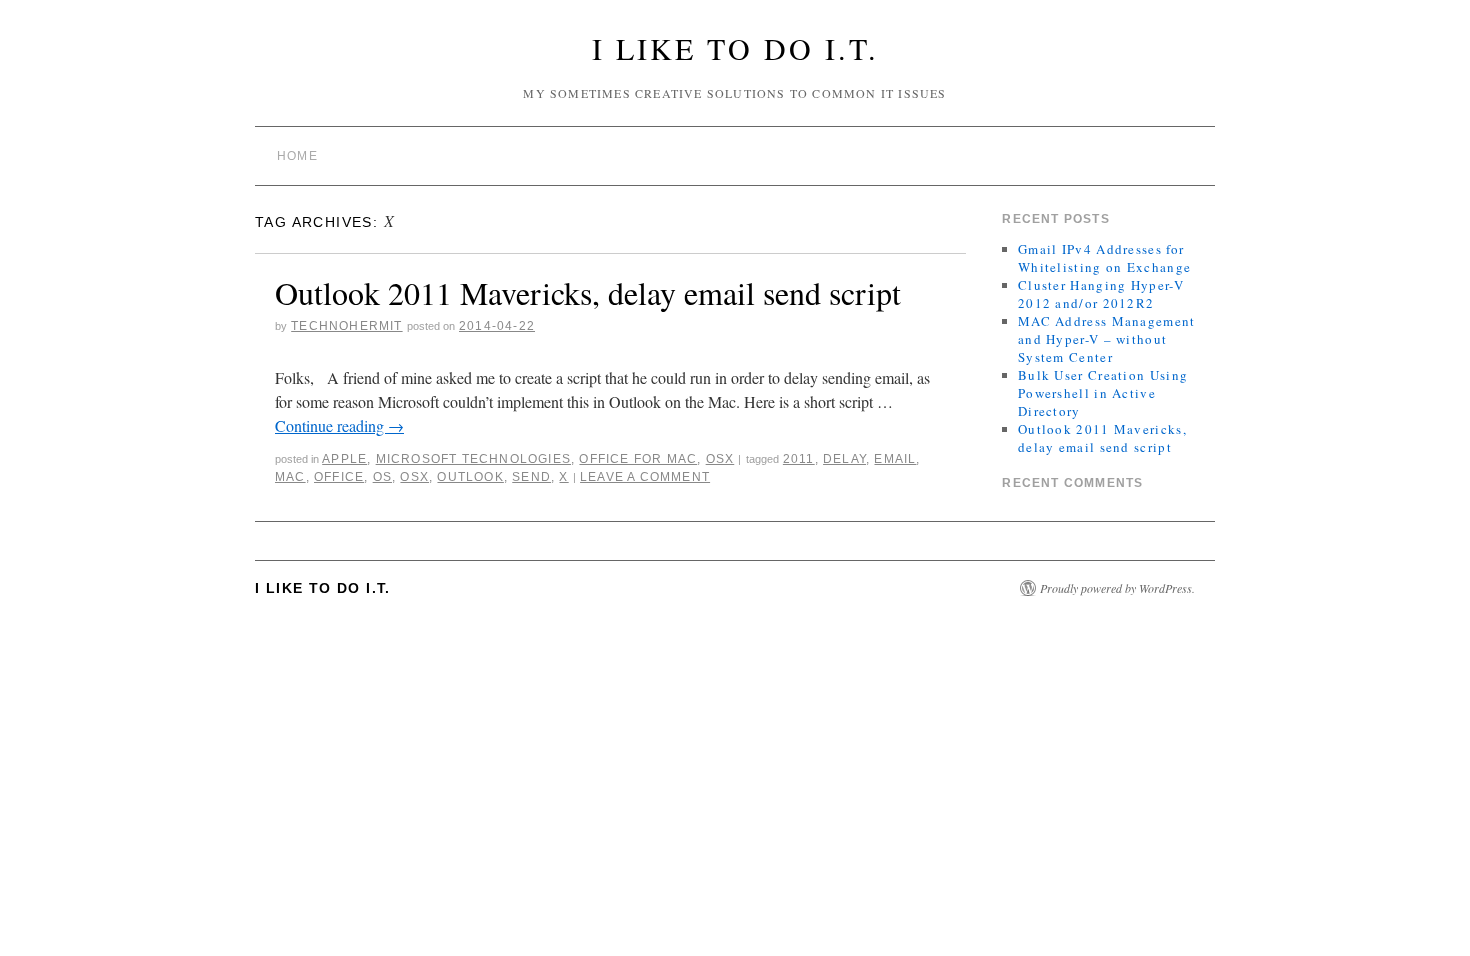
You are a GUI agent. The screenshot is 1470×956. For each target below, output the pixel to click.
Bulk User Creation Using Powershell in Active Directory (1103, 393)
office (339, 477)
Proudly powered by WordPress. (1117, 588)
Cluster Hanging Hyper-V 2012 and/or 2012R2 (1101, 294)
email (895, 459)
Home (297, 156)
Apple (344, 459)
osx (414, 477)
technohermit (346, 326)
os (382, 477)
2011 (799, 459)
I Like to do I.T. (735, 48)
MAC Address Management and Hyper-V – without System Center (1107, 339)
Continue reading (339, 425)
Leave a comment (645, 477)
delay (844, 459)
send (531, 477)
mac (290, 477)
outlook (470, 477)
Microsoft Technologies (473, 459)
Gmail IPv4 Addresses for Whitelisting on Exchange (1104, 258)
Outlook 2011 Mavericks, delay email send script (588, 292)
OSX (720, 459)
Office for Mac (638, 459)
